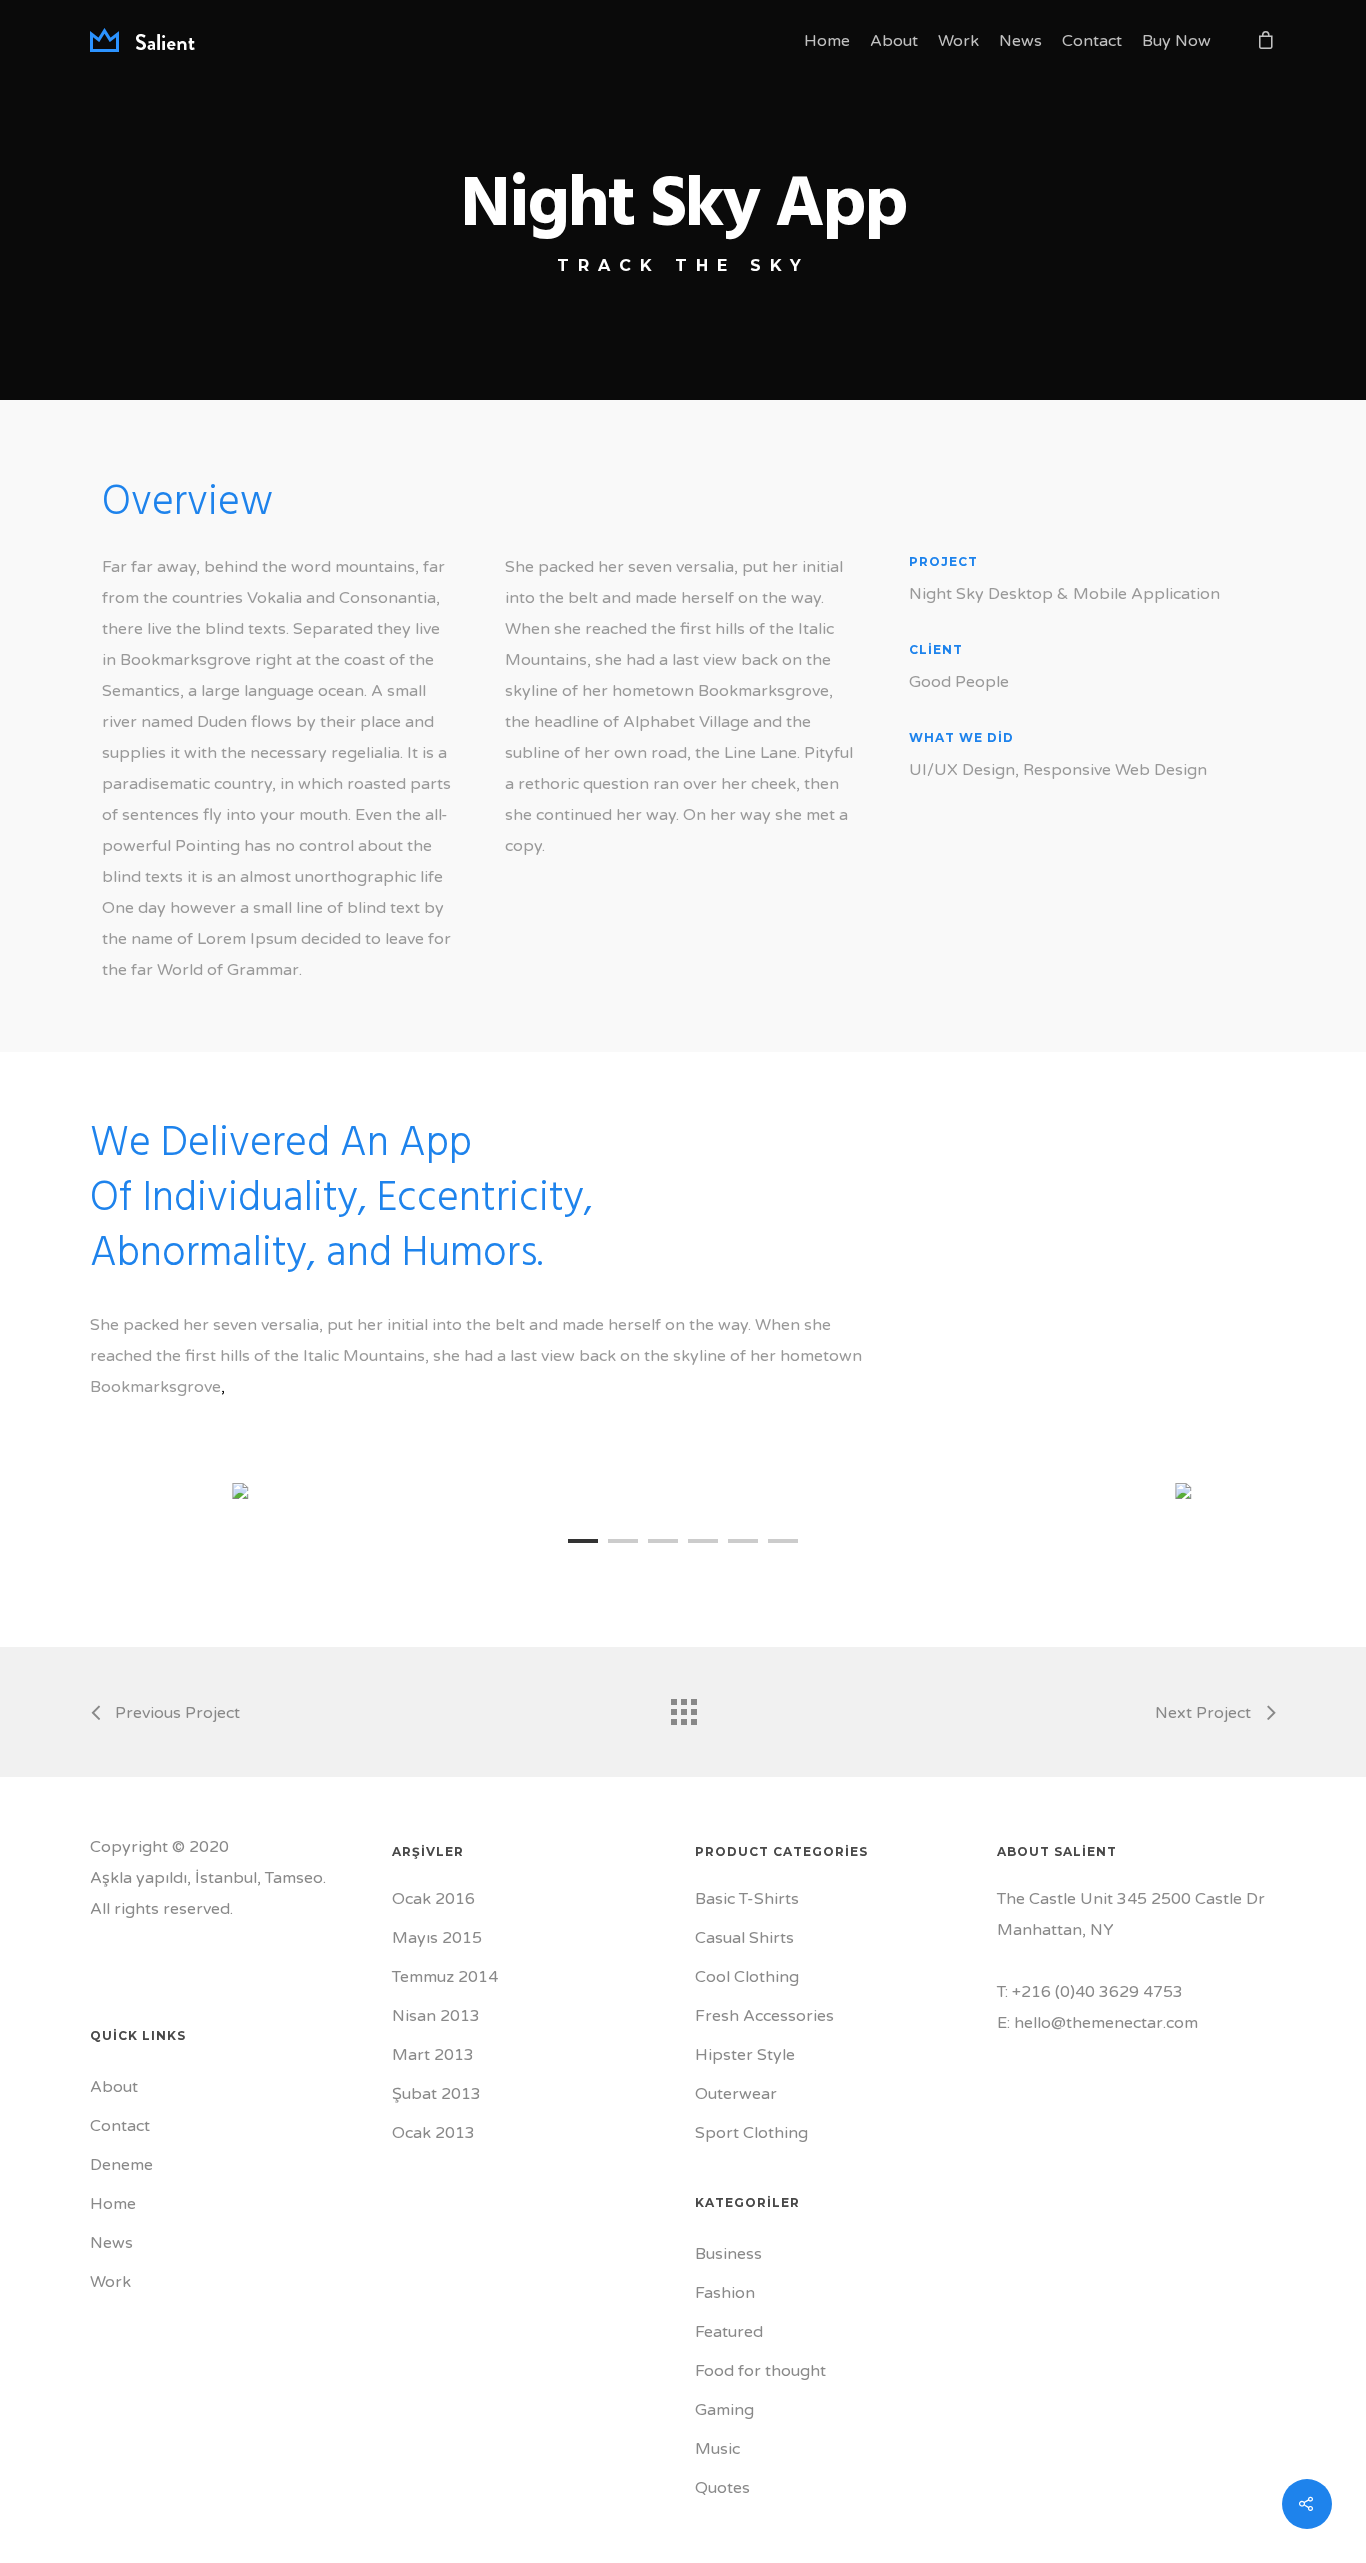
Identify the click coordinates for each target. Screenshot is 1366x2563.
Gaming (724, 2410)
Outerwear (736, 2094)
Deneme (121, 2165)
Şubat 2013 (436, 2094)
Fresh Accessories (764, 2016)
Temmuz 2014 (445, 1977)
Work (958, 41)
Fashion (725, 2293)
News (1020, 41)
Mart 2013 (433, 2055)
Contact (1092, 41)
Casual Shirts (744, 1938)
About (894, 41)
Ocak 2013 (433, 2133)
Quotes (722, 2488)
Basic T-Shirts (747, 1899)
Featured (729, 2332)
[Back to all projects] (683, 1707)
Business (728, 2254)
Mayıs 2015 (437, 1938)
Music (717, 2449)
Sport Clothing (751, 2133)
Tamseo (294, 1878)
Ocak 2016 (433, 1899)
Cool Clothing (747, 1977)
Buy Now (1176, 41)
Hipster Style (745, 2055)
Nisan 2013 (436, 2016)
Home (827, 41)
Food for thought (760, 2371)
